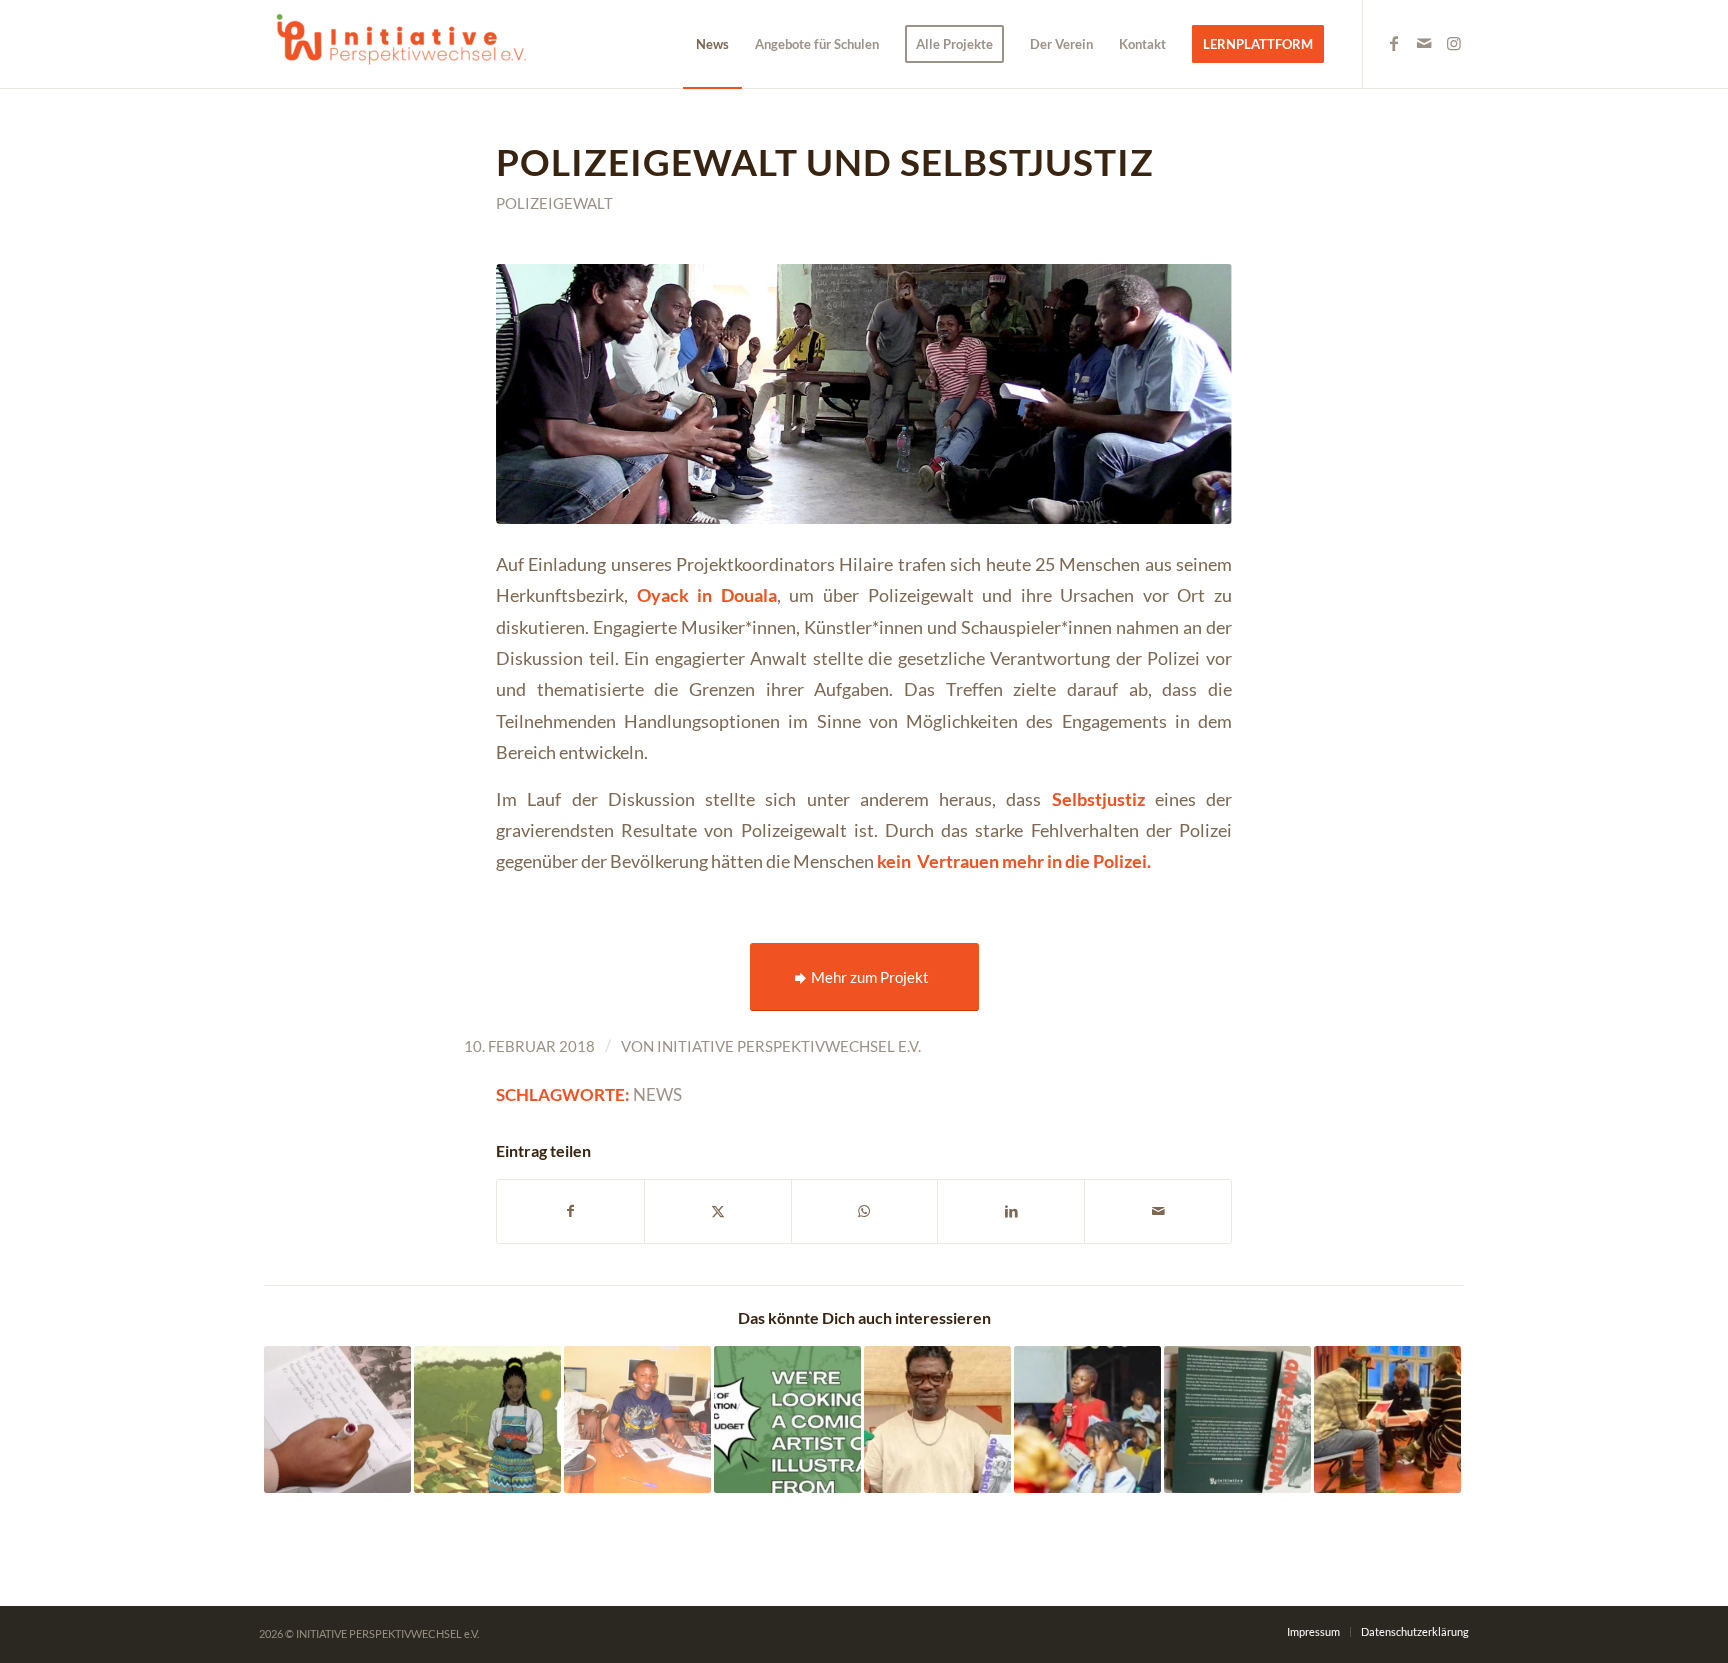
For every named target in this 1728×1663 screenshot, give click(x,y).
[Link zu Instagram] (1454, 43)
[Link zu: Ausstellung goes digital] (487, 1419)
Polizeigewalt (554, 203)
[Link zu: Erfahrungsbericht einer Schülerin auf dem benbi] (337, 1419)
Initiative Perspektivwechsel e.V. (789, 1046)
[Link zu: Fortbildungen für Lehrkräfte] (1387, 1419)
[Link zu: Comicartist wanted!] (787, 1419)
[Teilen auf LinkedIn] (1011, 1211)
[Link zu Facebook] (1394, 43)
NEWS (657, 1095)
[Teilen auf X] (718, 1211)
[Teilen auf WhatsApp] (865, 1211)
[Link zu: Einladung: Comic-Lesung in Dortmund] (1237, 1419)
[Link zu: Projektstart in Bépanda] (637, 1419)
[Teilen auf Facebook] (570, 1211)
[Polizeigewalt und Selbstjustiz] (864, 393)
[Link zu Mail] (1424, 43)
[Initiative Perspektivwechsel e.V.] (409, 44)
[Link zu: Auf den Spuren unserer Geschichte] (1087, 1419)
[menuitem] (712, 44)
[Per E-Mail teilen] (1158, 1211)
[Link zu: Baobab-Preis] (937, 1419)
